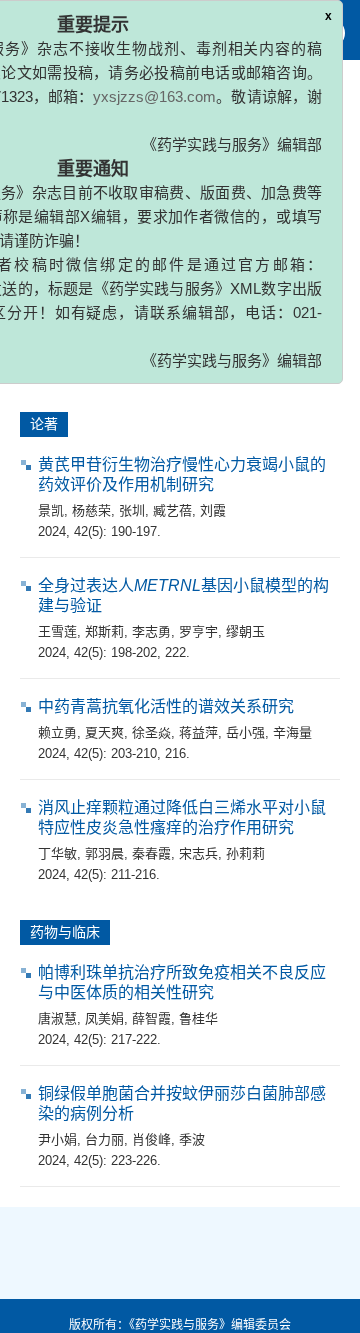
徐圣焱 (151, 732)
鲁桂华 (198, 1018)
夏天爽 (104, 732)
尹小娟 (57, 1139)
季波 (192, 1139)
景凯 (51, 510)
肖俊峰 (151, 1139)
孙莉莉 (245, 853)
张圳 (132, 510)
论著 (44, 424)
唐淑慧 (57, 1018)
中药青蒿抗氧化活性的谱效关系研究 (166, 706)
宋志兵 (198, 853)
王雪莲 (57, 631)
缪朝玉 (245, 631)
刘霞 (213, 510)
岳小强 (245, 732)
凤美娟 (104, 1018)
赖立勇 (57, 732)
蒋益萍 (198, 732)
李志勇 (151, 631)
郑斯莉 (104, 631)
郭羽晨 (104, 853)
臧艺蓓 (172, 510)
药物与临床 (65, 932)
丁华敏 (57, 853)
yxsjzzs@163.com (154, 96)
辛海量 (292, 732)
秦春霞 (151, 853)
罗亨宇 (198, 631)
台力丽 (104, 1139)
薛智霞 (151, 1018)
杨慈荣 (91, 510)
